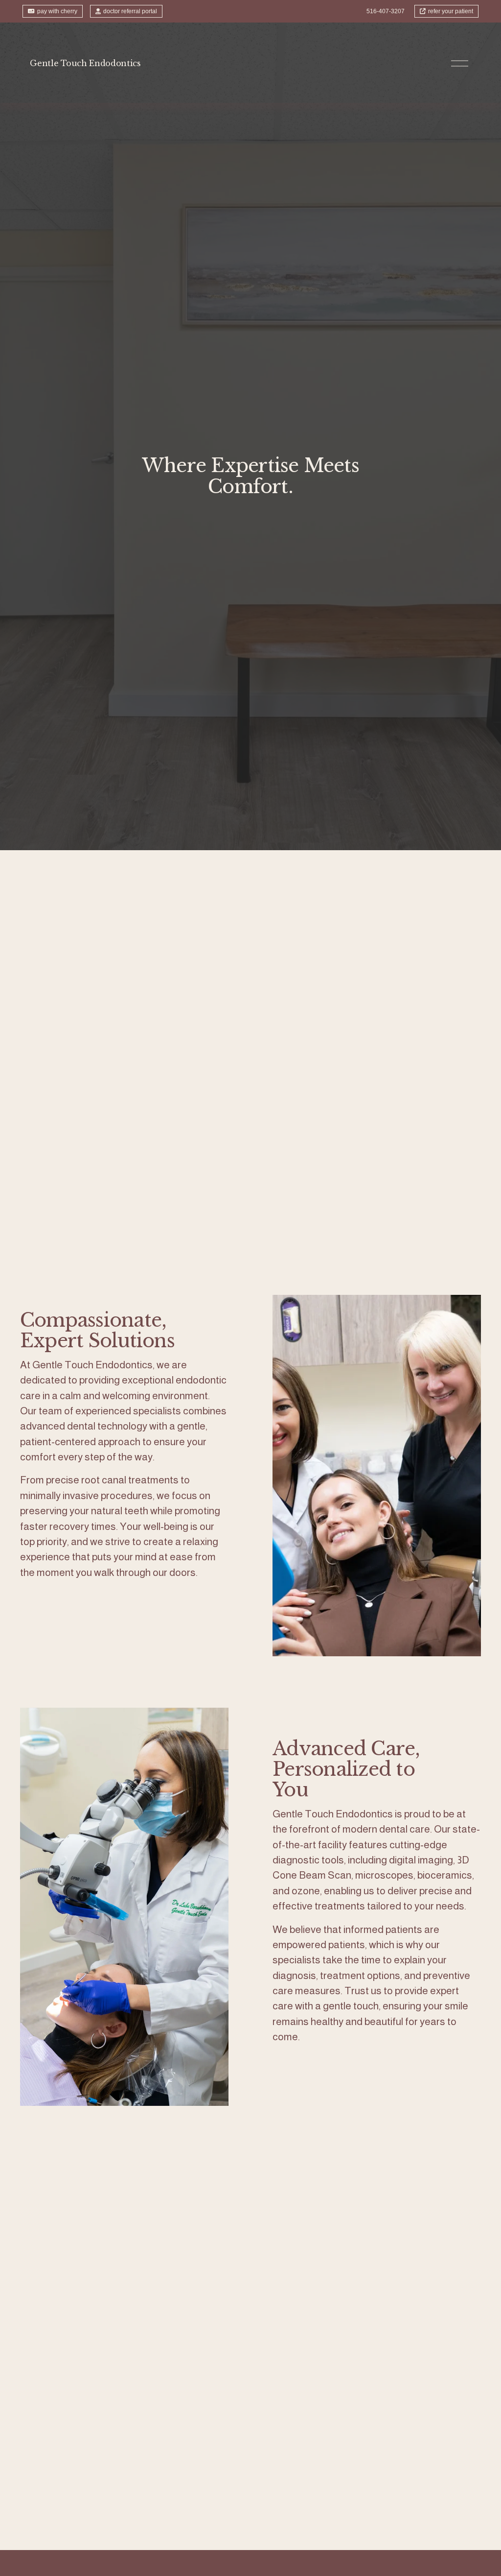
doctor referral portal (130, 11)
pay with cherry (57, 11)
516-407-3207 (386, 11)
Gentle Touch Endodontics (85, 63)
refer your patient (451, 11)
